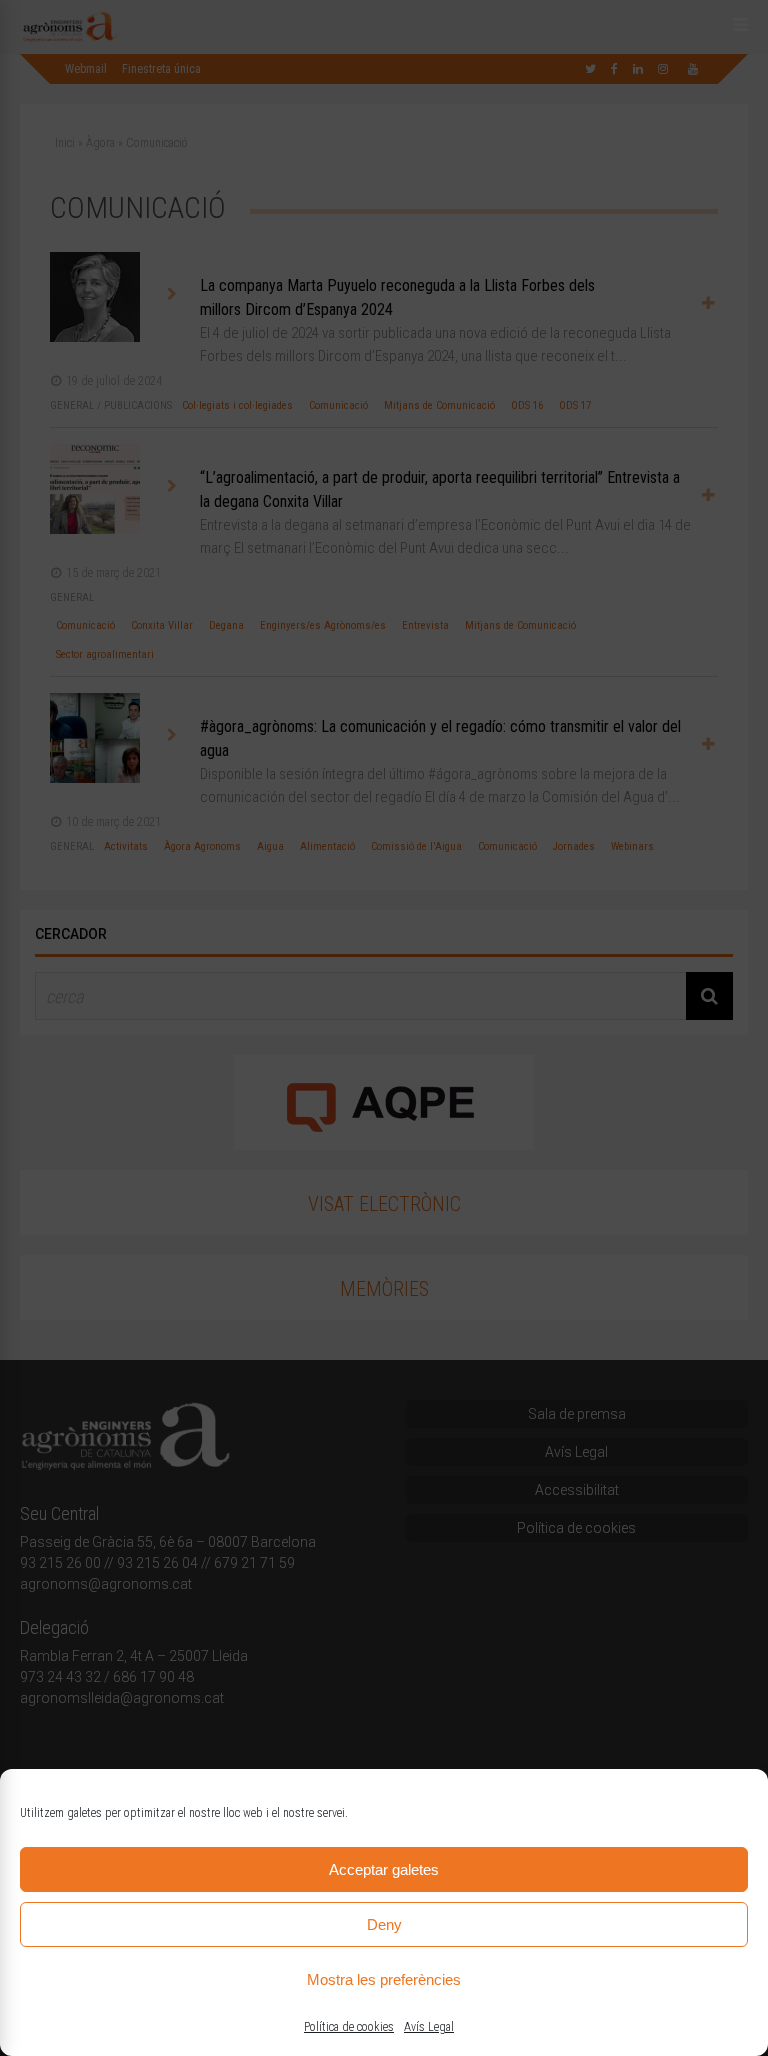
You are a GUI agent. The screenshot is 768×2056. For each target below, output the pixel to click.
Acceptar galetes (384, 1869)
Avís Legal (429, 2027)
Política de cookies (349, 2027)
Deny (384, 1924)
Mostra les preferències (384, 1979)
